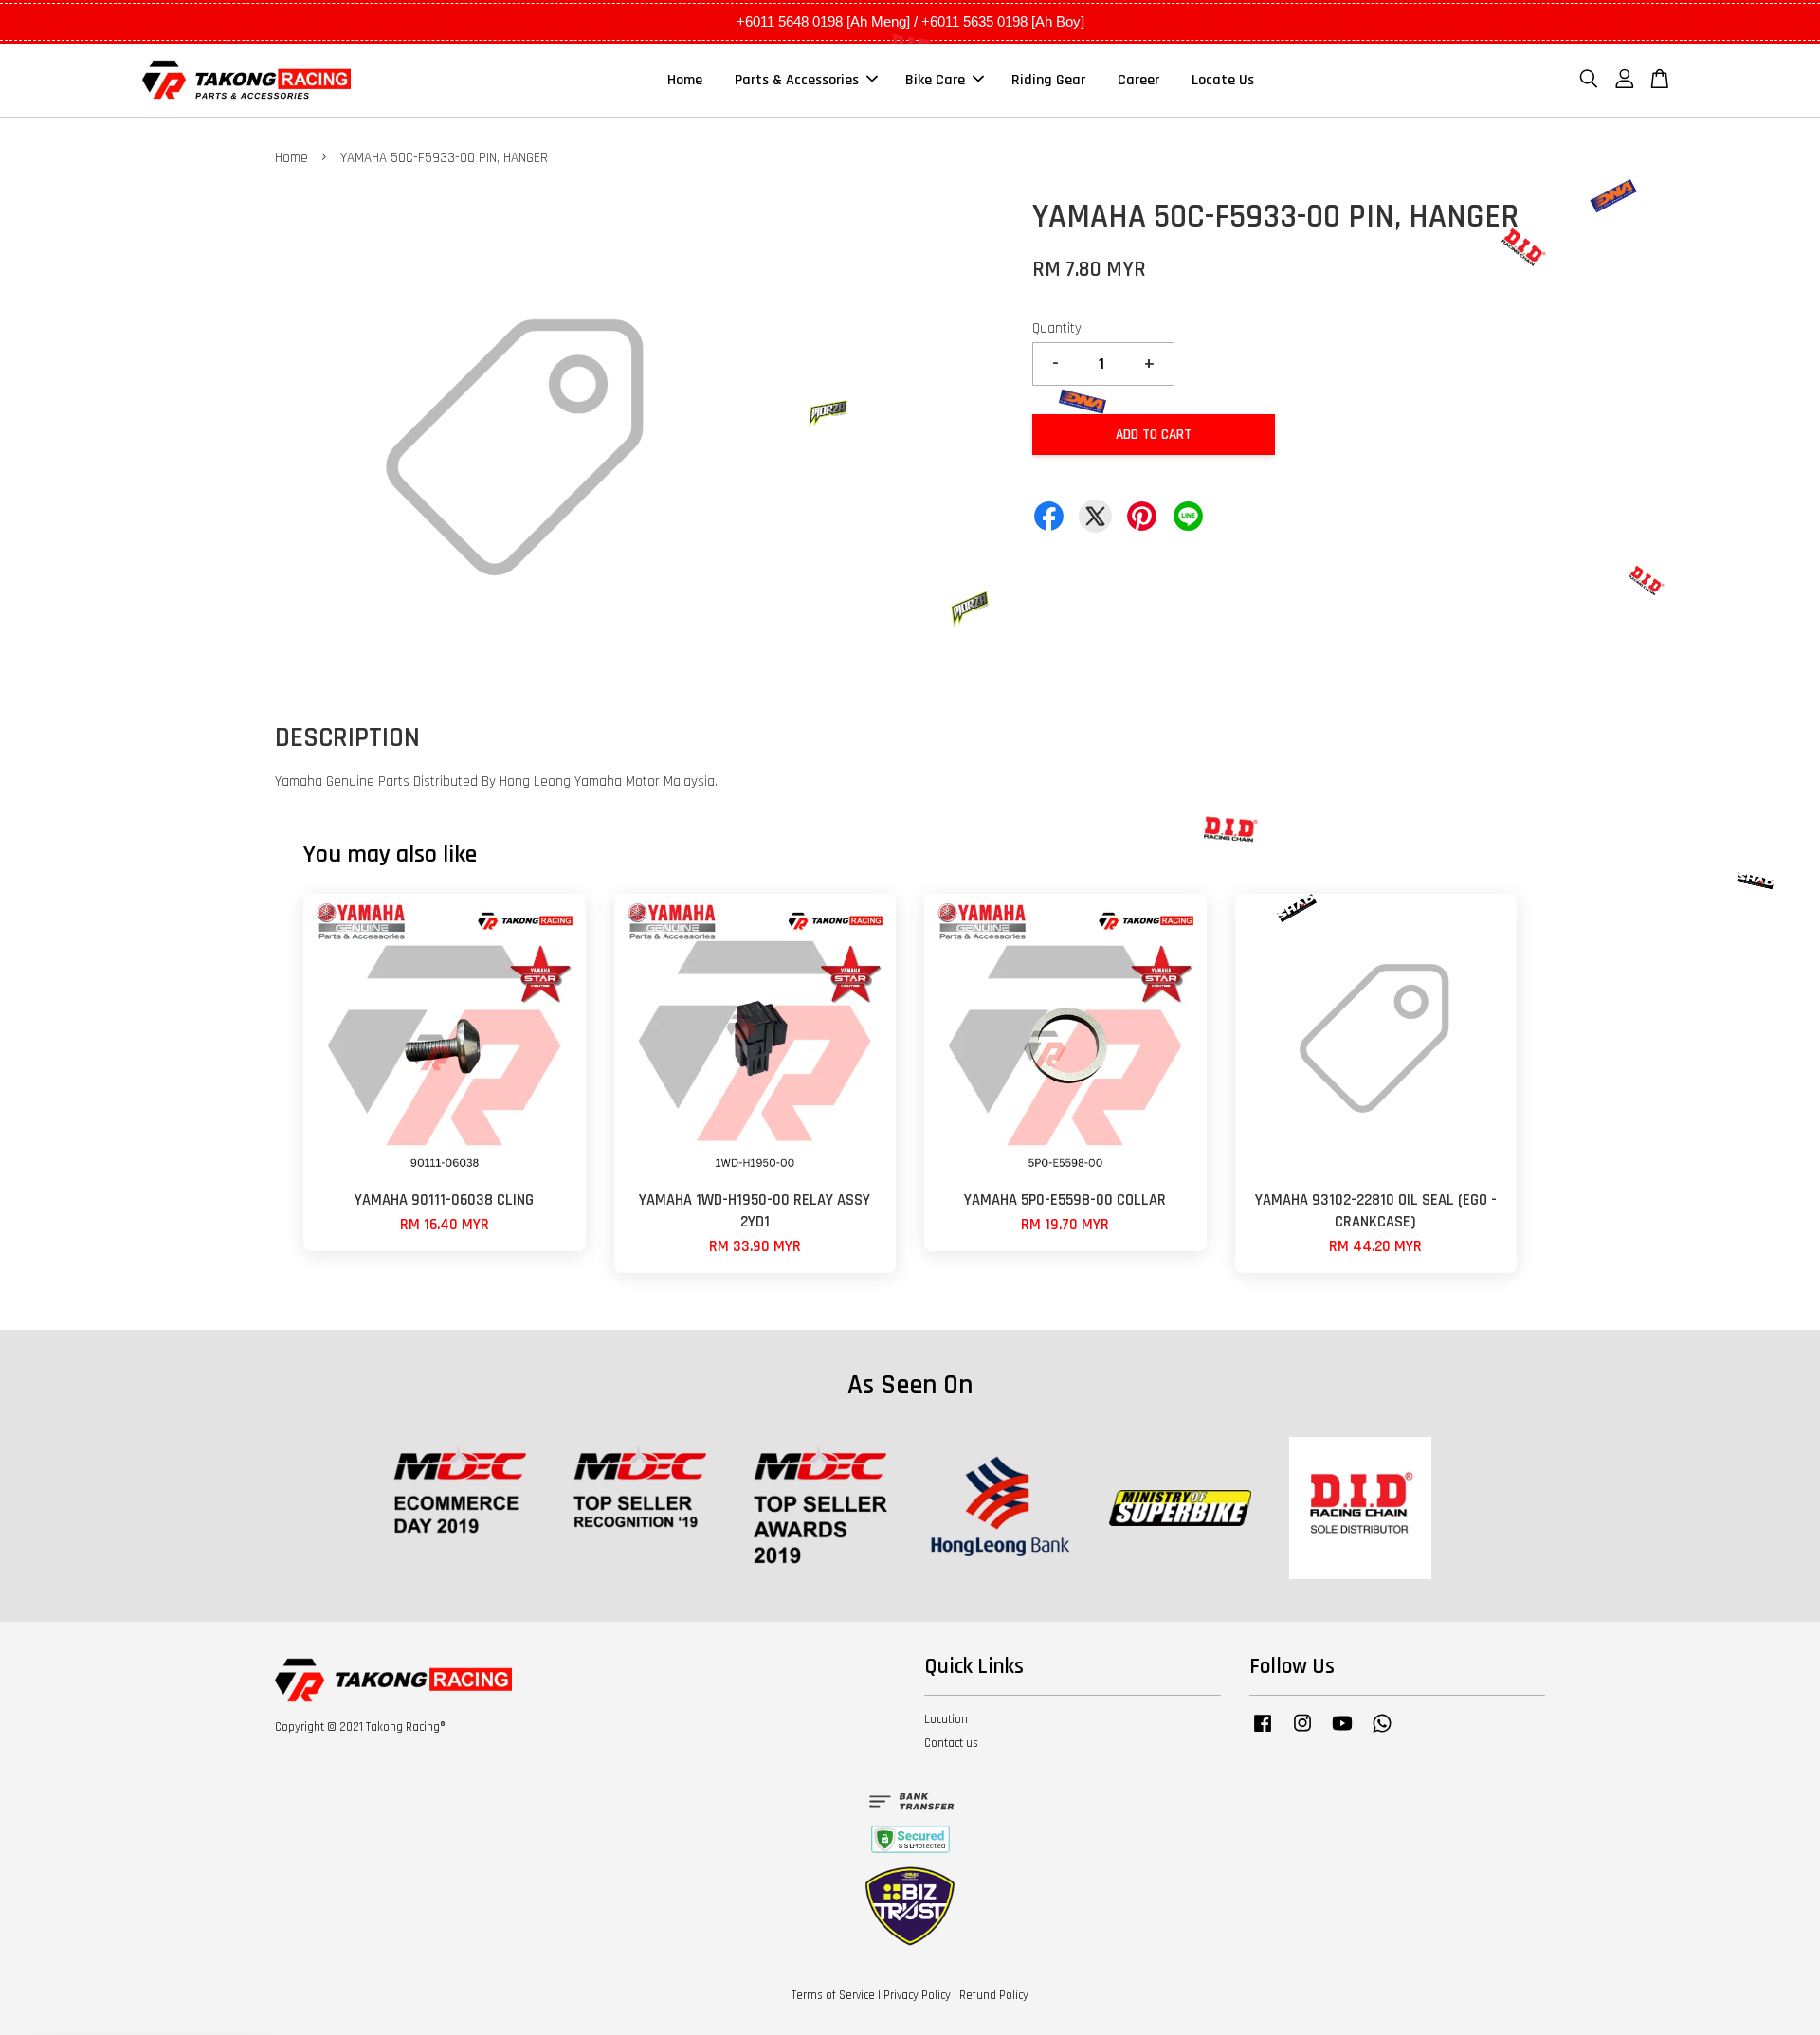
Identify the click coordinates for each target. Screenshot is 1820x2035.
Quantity (1057, 328)
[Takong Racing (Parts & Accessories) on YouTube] (1342, 1733)
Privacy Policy (917, 1995)
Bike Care (935, 80)
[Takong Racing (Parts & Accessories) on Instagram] (1302, 1733)
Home (685, 80)
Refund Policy (994, 1995)
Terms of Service (833, 1995)
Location (946, 1719)
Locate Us (1223, 80)
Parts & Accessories (797, 80)
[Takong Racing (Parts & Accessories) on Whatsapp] (1382, 1733)
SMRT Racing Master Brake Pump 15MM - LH (174, 1983)
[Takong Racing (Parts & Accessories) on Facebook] (1263, 1733)
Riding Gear (1048, 80)
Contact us (951, 1743)
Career (1138, 80)
